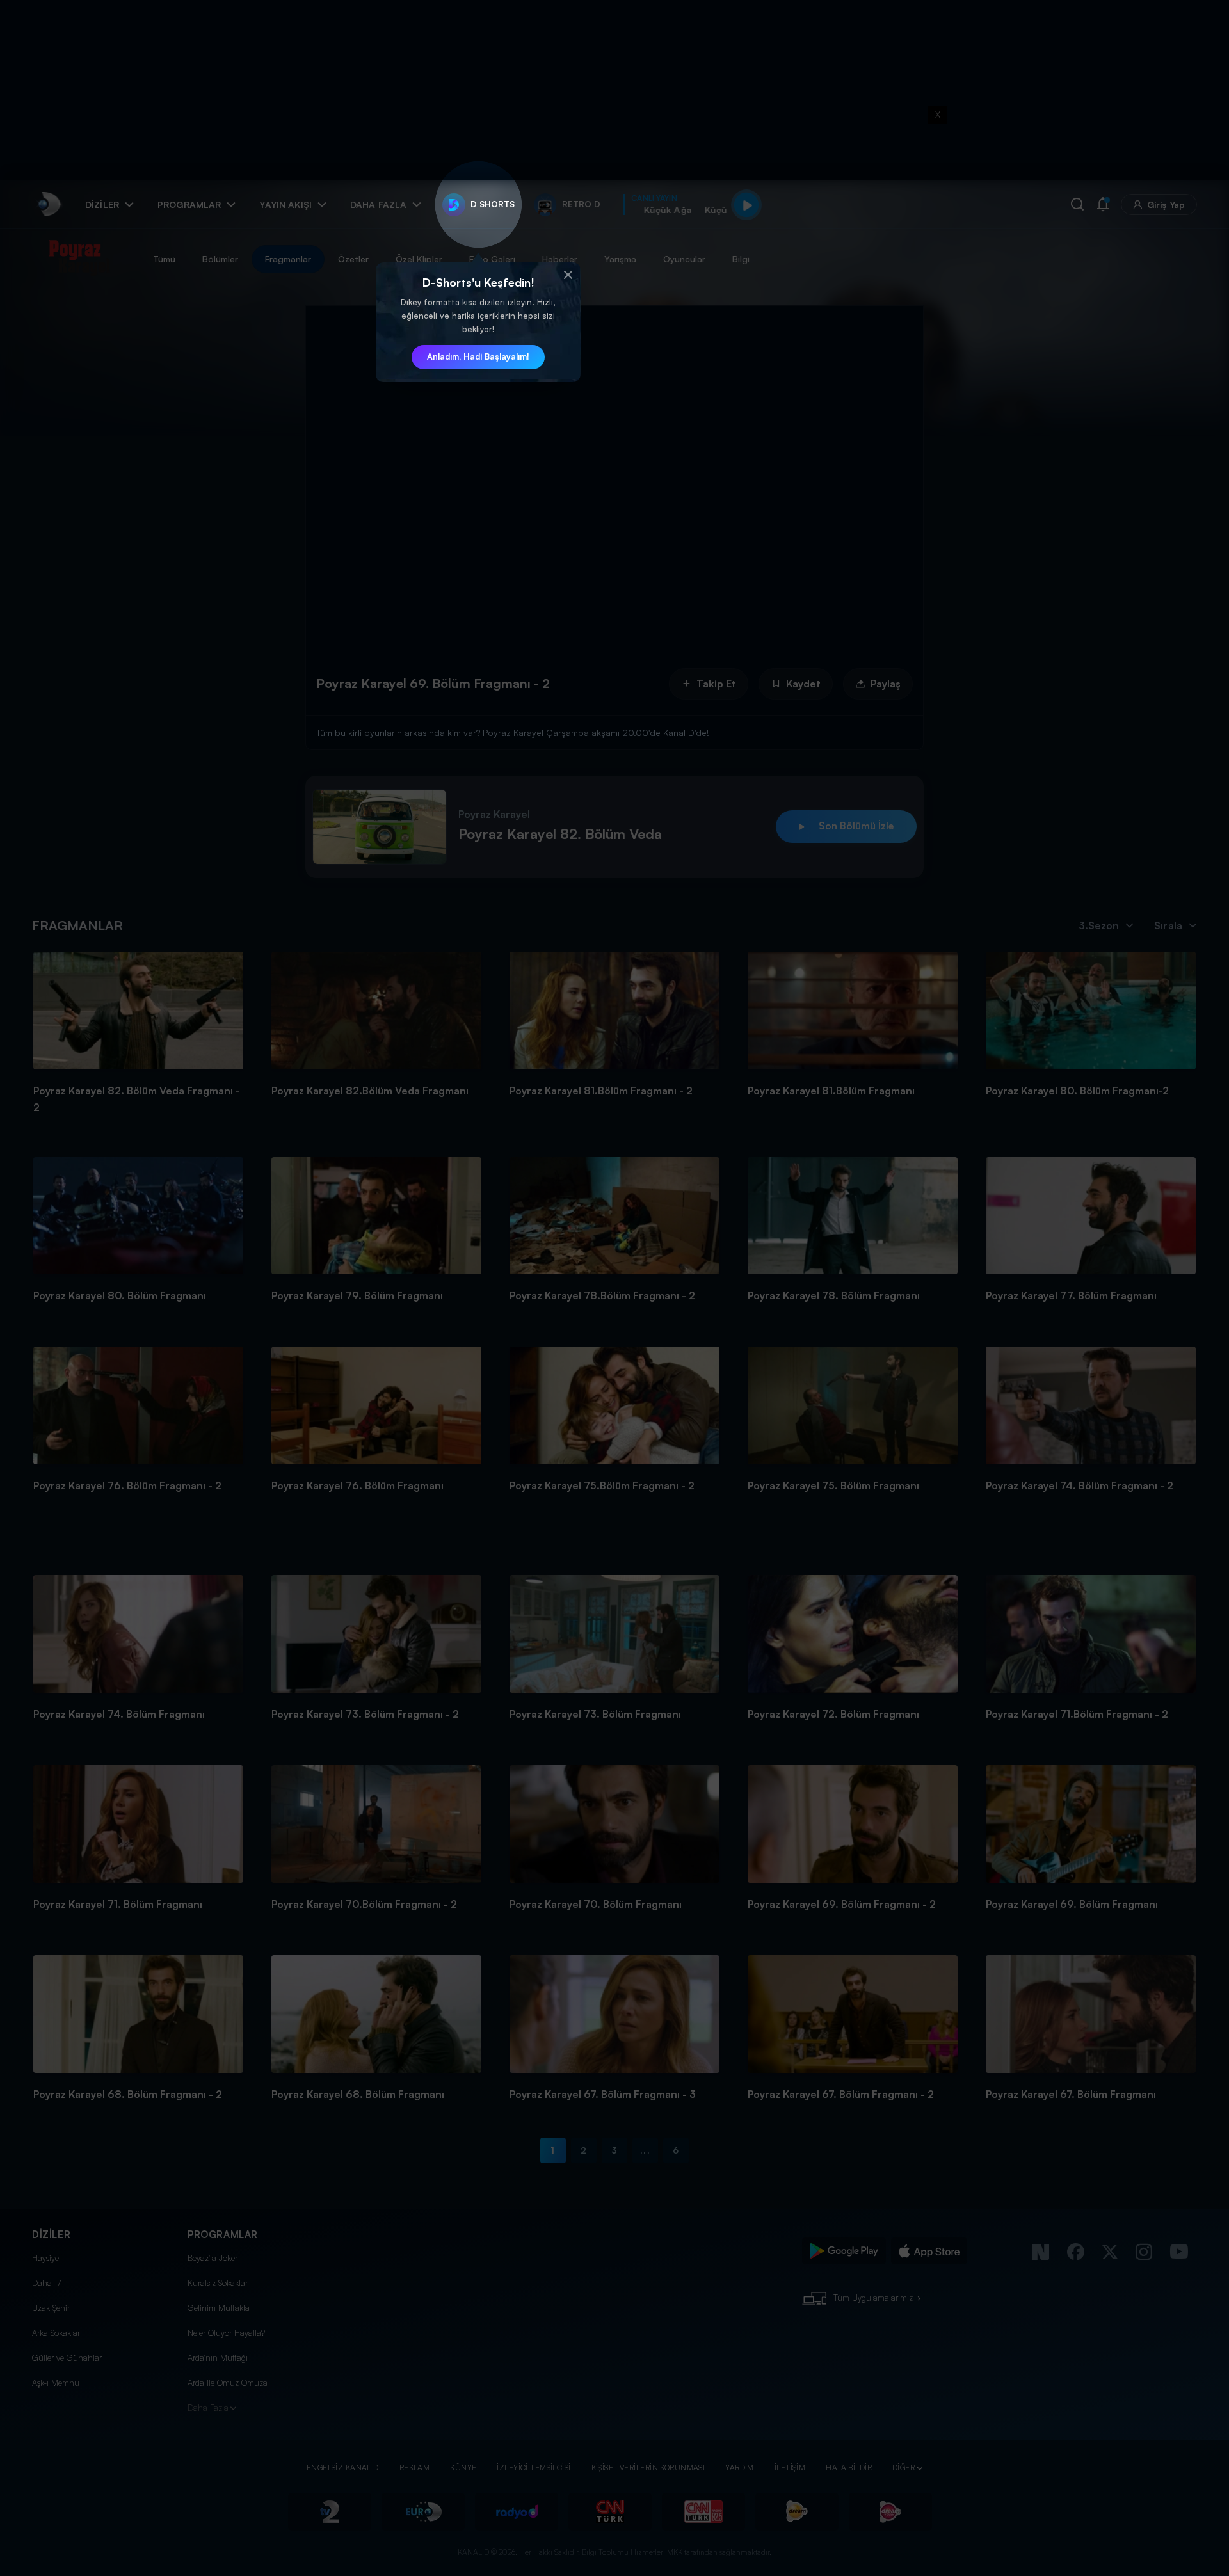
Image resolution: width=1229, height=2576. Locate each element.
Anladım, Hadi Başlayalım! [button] (478, 356)
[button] (568, 275)
